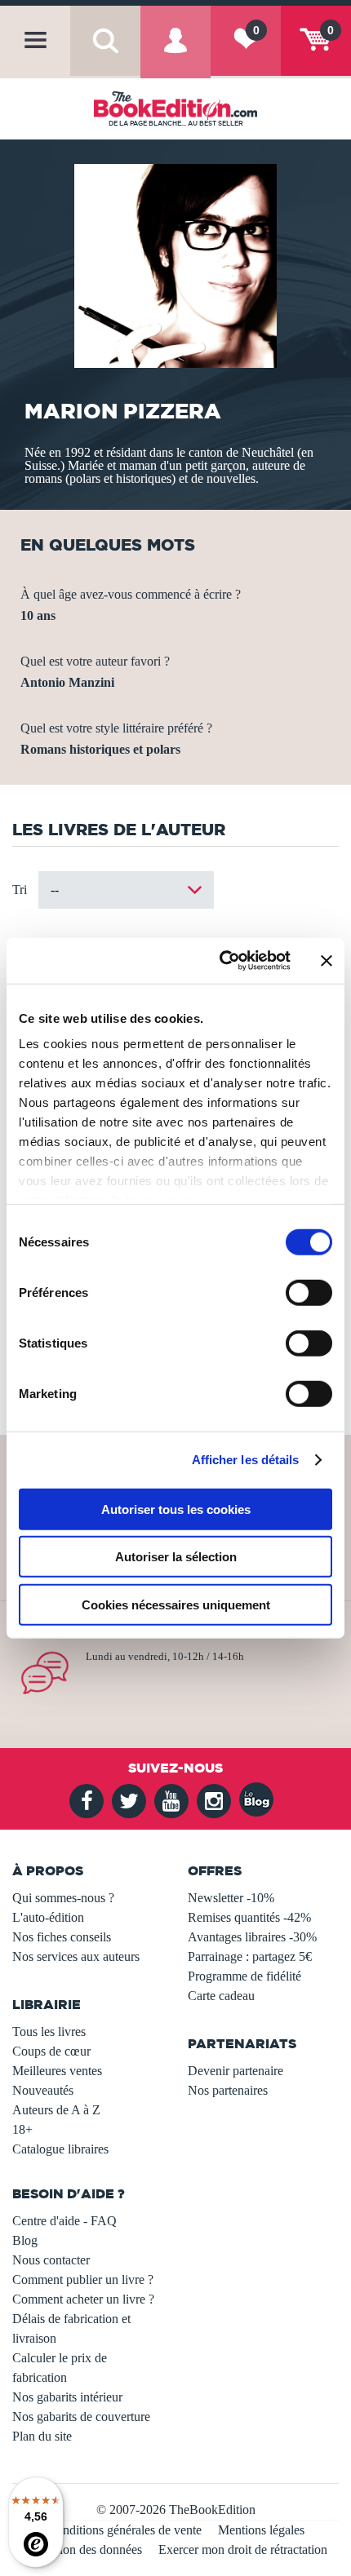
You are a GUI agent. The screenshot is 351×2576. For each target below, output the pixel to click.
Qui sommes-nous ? (63, 1898)
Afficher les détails (246, 1460)
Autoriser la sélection (176, 1557)
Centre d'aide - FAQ (64, 2221)
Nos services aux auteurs (76, 1956)
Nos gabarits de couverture (81, 2417)
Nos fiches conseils (62, 1937)
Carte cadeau (221, 1996)
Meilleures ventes (57, 2071)
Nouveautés (43, 2090)
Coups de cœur (51, 2051)
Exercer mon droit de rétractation (243, 2549)
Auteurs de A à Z (56, 2110)
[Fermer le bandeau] (327, 961)
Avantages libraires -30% (252, 1937)
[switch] (309, 1292)
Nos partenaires (228, 2090)
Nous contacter (51, 2260)
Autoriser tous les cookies (176, 1509)
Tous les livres (49, 2032)
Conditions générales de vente (124, 2530)
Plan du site (42, 2436)
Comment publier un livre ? (83, 2279)
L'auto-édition (48, 1917)
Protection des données (83, 2549)
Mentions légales (261, 2530)
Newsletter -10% (231, 1898)
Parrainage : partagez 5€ (250, 1956)
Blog (25, 2240)
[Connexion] (175, 54)
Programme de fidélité (244, 1976)
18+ (22, 2129)
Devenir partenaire (235, 2071)
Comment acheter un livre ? (83, 2299)
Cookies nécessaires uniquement (176, 1604)
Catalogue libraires (60, 2149)
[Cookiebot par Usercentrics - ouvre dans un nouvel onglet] (221, 961)
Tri (20, 890)
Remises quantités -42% (249, 1917)
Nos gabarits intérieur (67, 2397)
